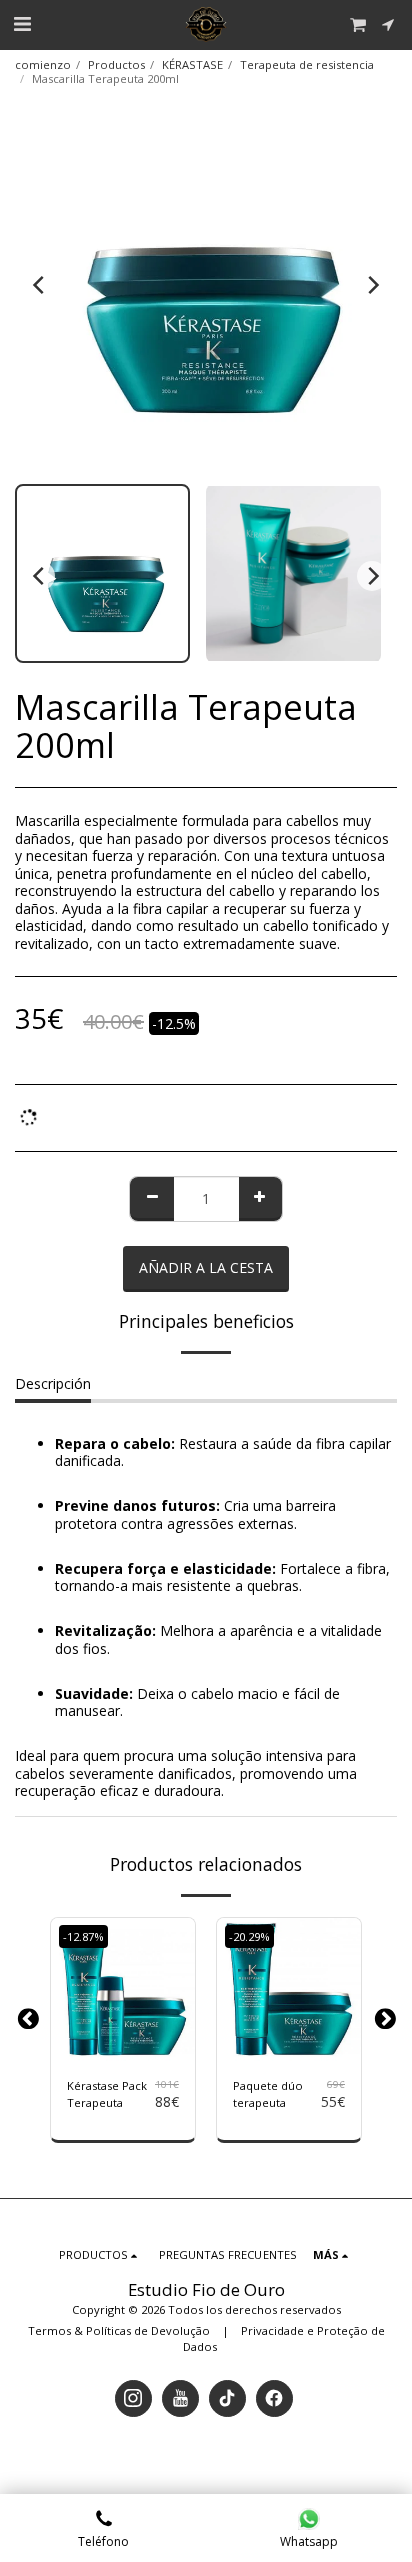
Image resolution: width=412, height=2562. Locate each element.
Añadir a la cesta (127, 2047)
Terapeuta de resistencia (307, 64)
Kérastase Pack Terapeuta (107, 2094)
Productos (116, 64)
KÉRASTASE (192, 64)
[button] (22, 23)
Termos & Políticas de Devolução (119, 2330)
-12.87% (83, 1936)
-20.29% (249, 1936)
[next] (372, 285)
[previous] (40, 285)
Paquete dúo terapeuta (268, 2094)
